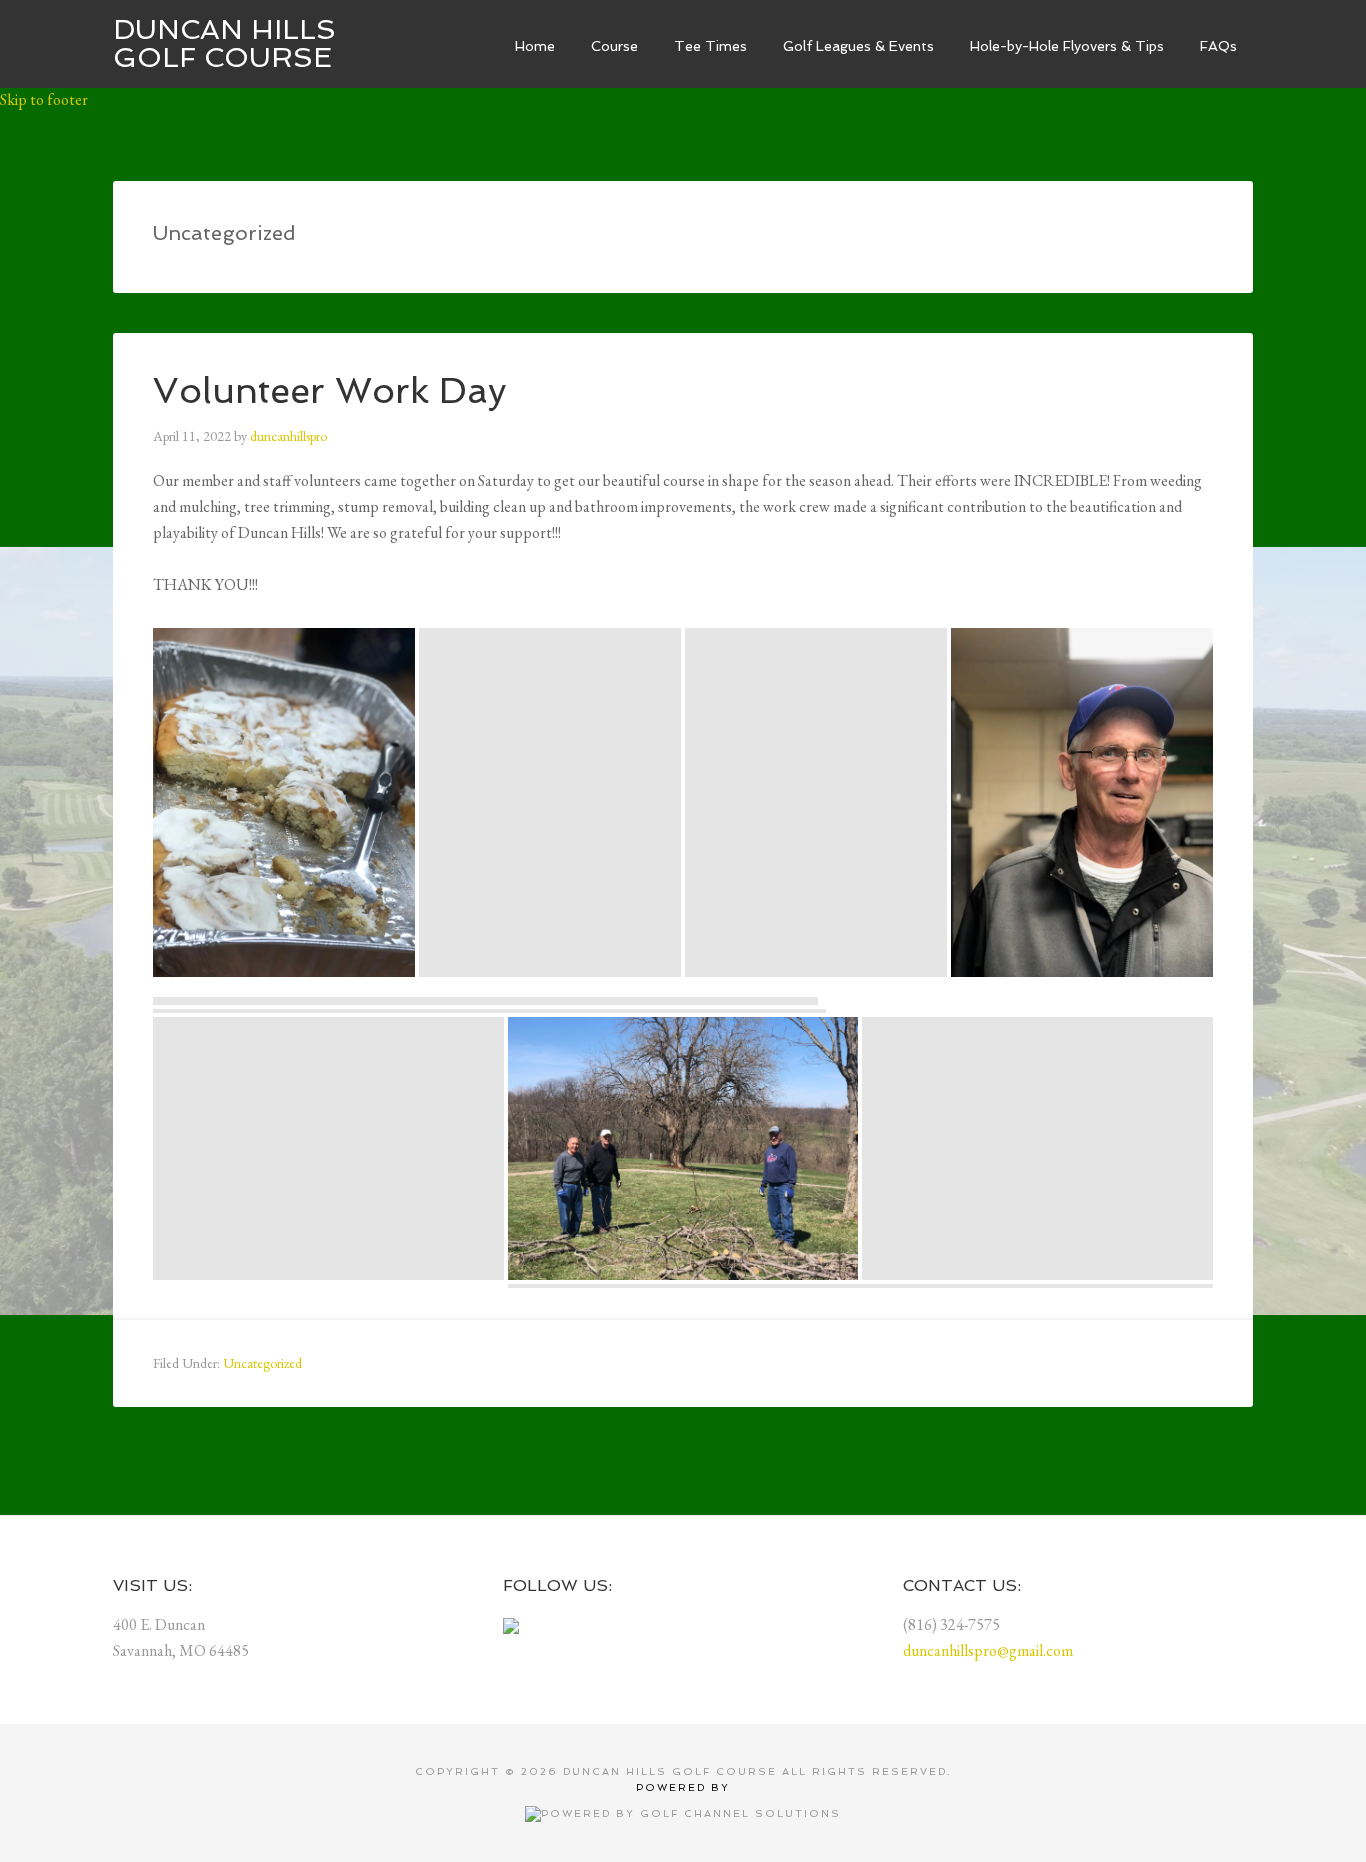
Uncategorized (262, 1363)
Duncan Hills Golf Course (224, 43)
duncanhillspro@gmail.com (988, 1650)
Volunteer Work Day (330, 390)
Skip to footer (44, 99)
